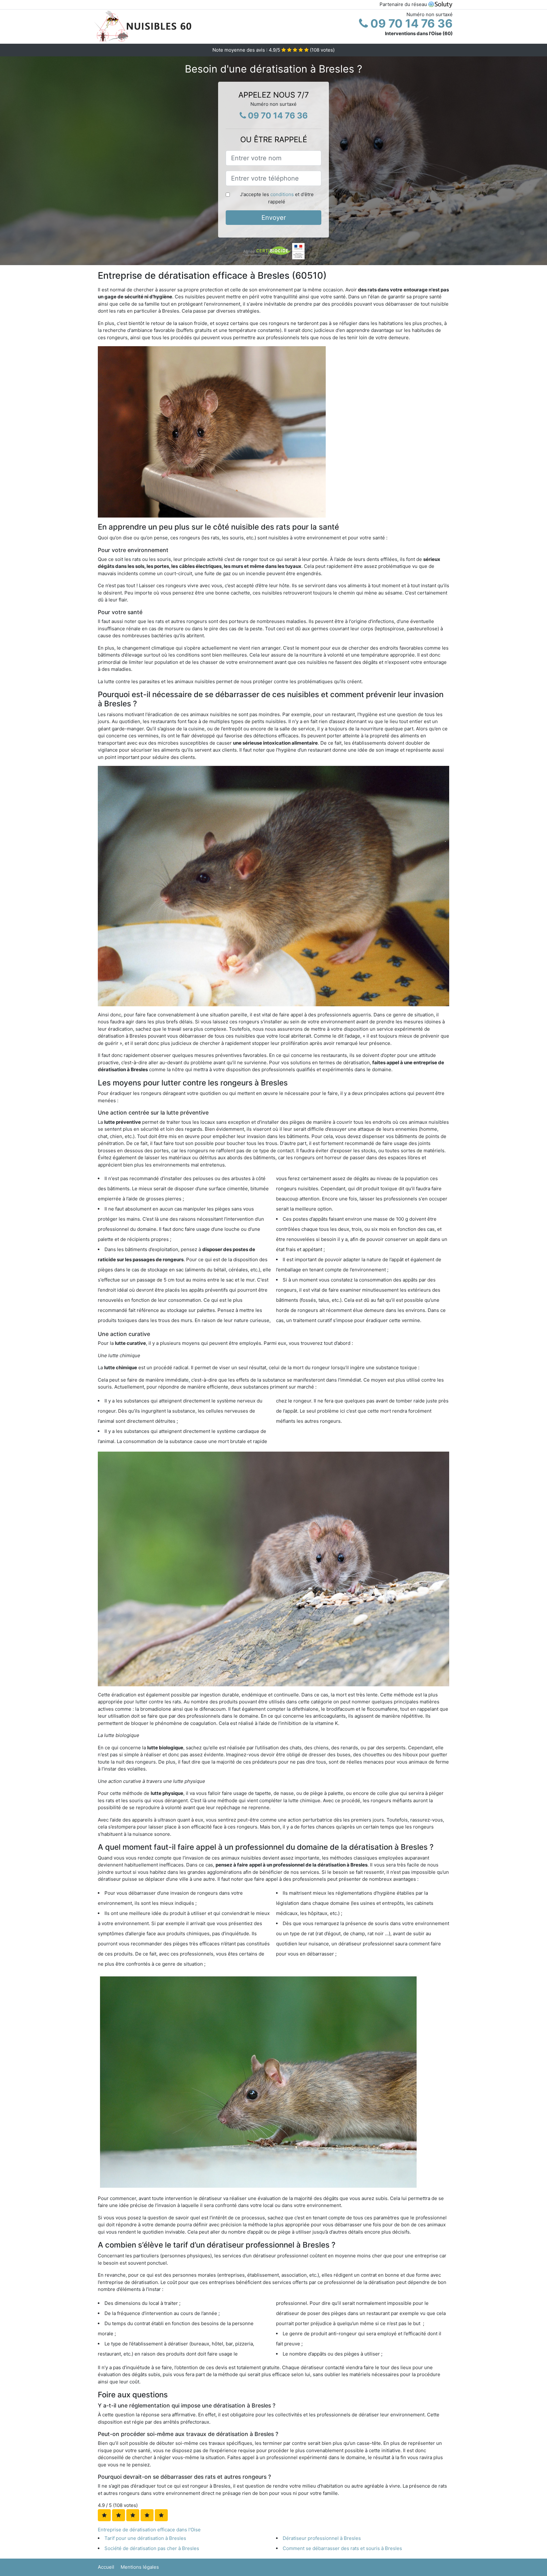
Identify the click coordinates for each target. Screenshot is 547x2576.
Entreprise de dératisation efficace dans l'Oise (149, 2530)
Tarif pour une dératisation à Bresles (145, 2538)
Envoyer (274, 218)
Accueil (106, 2567)
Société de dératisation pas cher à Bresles (152, 2548)
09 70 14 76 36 (410, 23)
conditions (282, 194)
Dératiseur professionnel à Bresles (322, 2538)
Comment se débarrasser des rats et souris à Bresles (342, 2548)
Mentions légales (140, 2567)
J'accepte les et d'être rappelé (277, 198)
